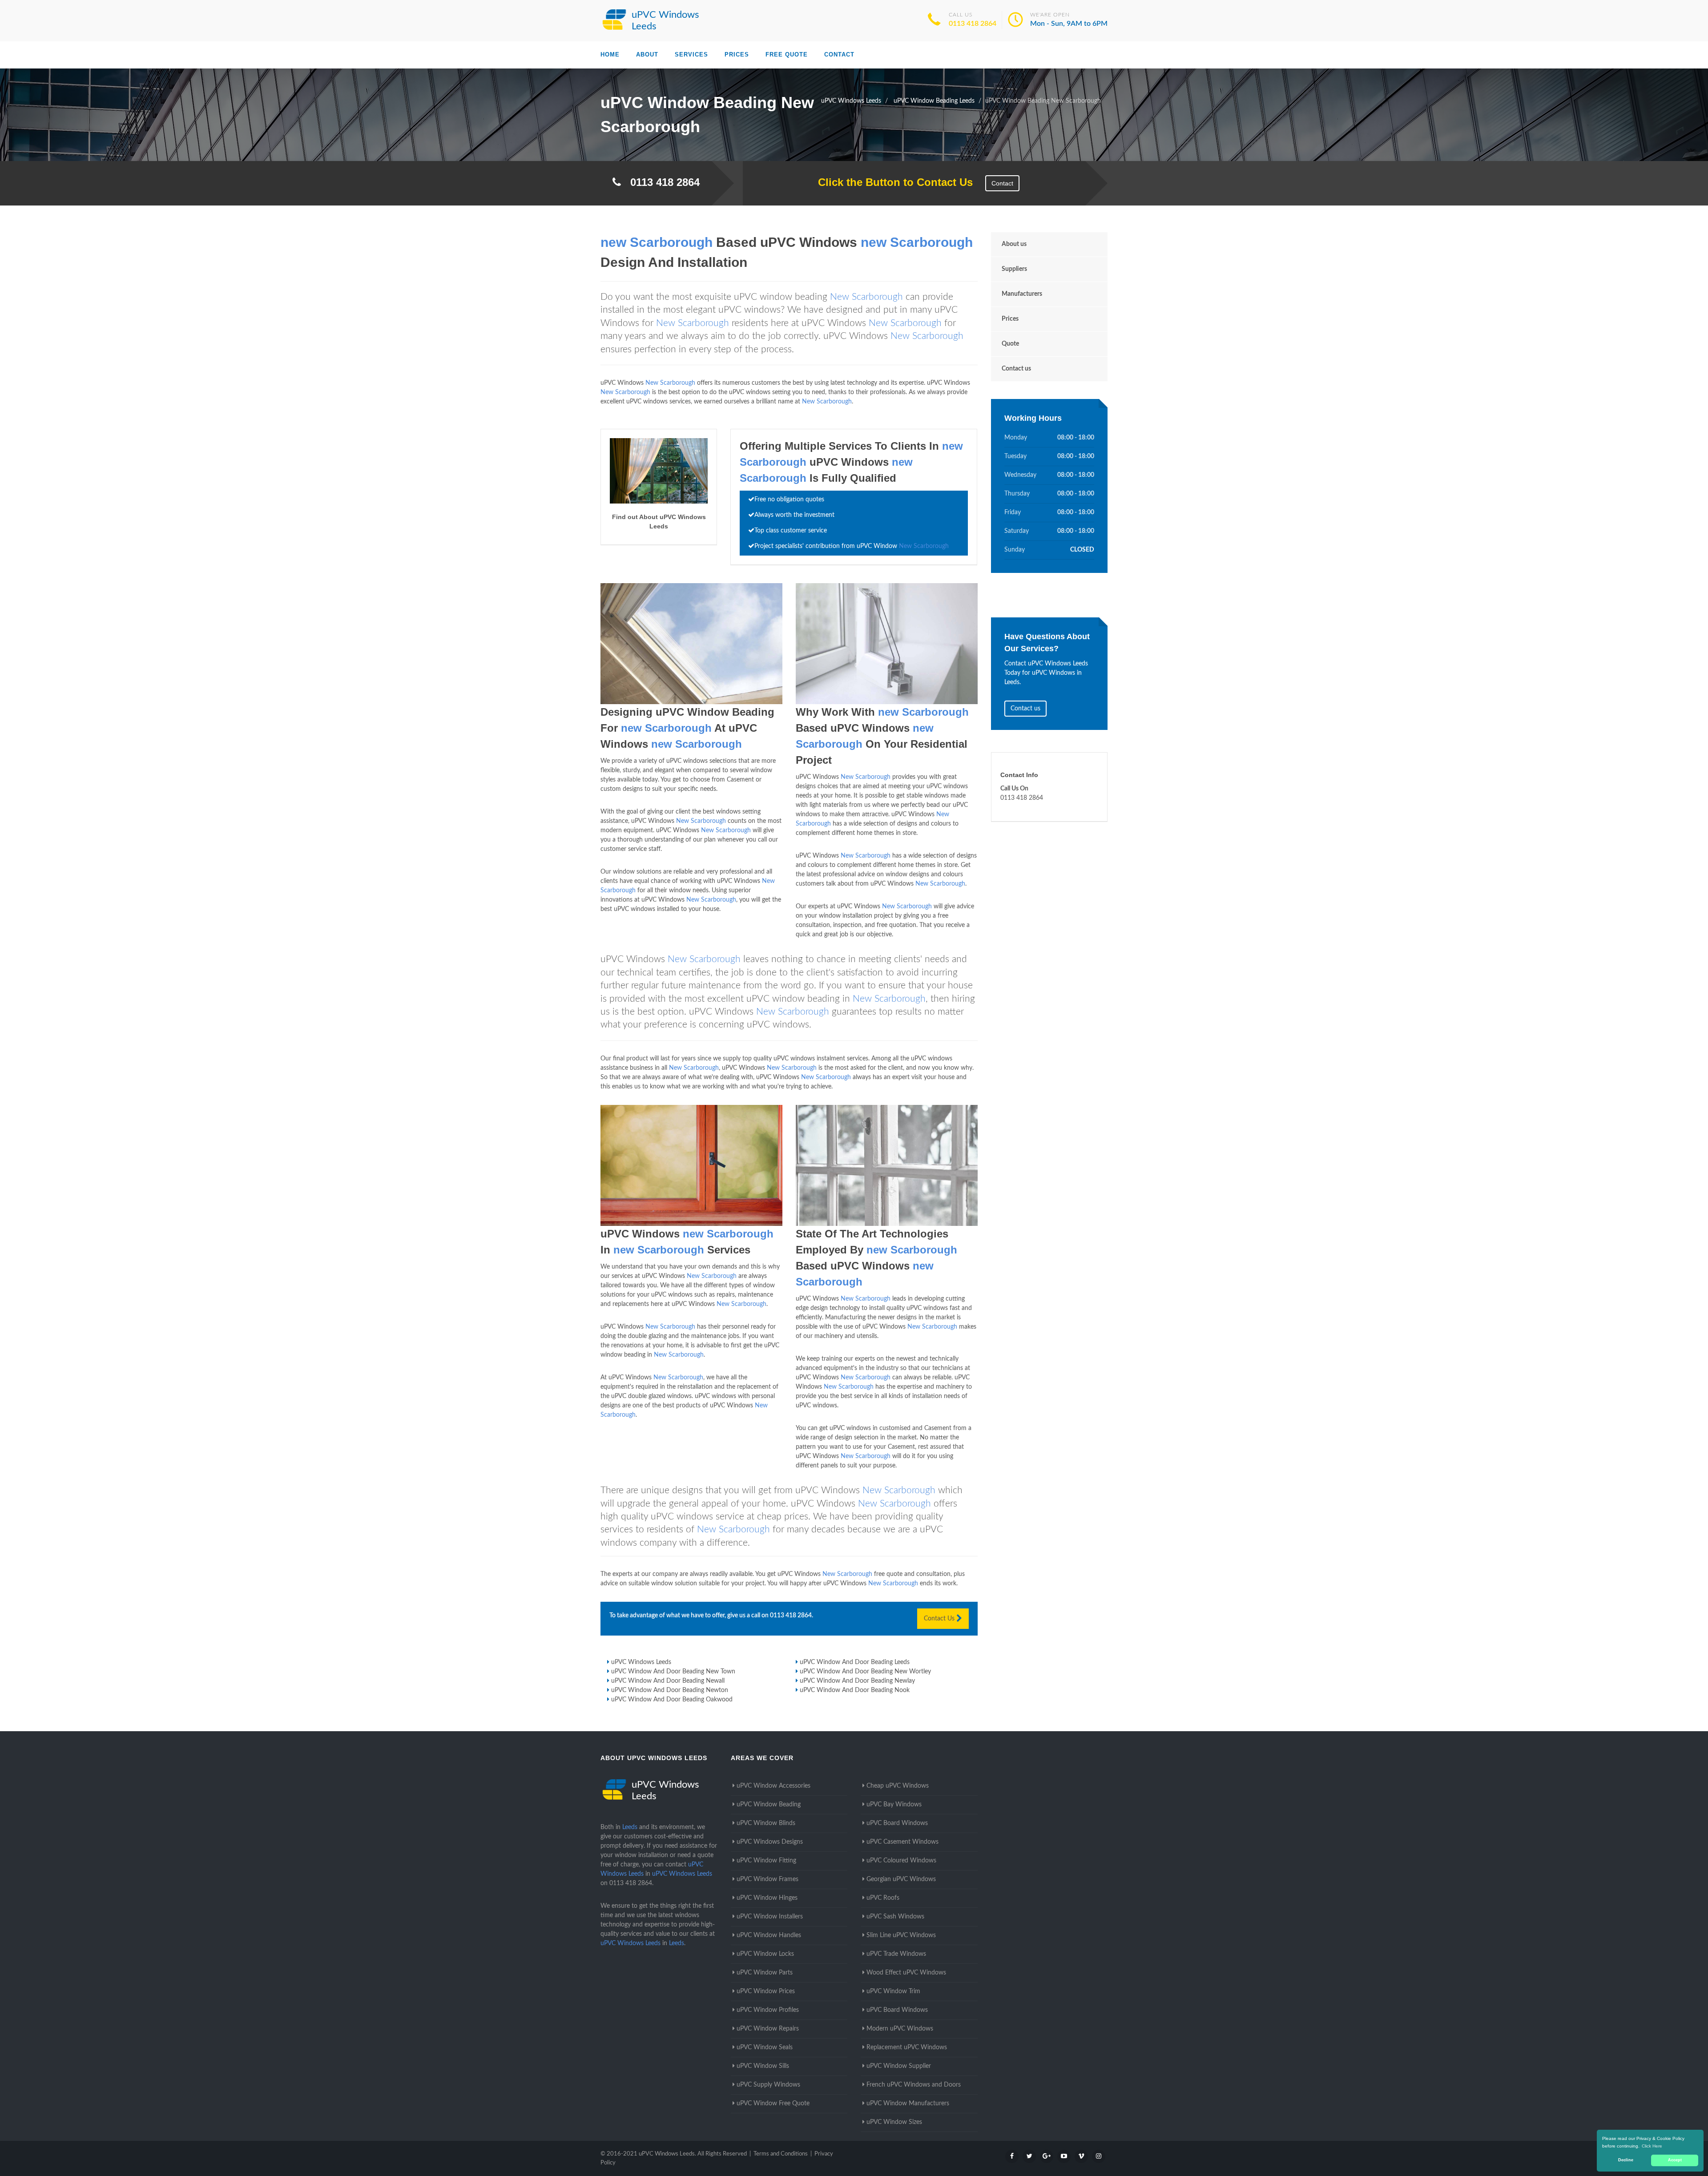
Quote (1010, 344)
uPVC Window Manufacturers (908, 2103)
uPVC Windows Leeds (641, 1662)
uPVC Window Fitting (766, 1861)
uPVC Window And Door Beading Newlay (857, 1681)
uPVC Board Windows (897, 1823)
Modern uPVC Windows (900, 2029)
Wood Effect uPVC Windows (906, 1973)
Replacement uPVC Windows (907, 2047)
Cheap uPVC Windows (898, 1786)
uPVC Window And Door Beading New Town (673, 1672)
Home (610, 54)
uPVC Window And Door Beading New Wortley (865, 1672)
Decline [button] (1626, 2160)
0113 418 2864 (973, 24)
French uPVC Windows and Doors (914, 2085)
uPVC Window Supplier (899, 2066)
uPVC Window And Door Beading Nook (855, 1690)
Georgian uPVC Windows (901, 1879)
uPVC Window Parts (765, 1973)
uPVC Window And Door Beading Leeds (855, 1662)
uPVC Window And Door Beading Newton (670, 1690)
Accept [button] (1675, 2160)
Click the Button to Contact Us (891, 182)
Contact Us (940, 1619)
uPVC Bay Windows (894, 1805)
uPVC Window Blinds (766, 1823)
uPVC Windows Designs (770, 1842)
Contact (839, 54)
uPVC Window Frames (767, 1879)
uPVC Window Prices (766, 1991)
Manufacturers (1022, 294)
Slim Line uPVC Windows (901, 1935)
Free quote (787, 54)
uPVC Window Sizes (894, 2122)
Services (691, 54)
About (647, 54)
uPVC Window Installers (770, 1917)
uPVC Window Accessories (773, 1786)
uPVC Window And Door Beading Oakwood (672, 1700)
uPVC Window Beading (769, 1805)
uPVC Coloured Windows (901, 1861)
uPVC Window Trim (893, 1991)
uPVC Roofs (883, 1898)
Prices (737, 54)
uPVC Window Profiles (768, 2010)
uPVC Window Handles (769, 1935)
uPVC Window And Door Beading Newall (668, 1681)
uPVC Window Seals (765, 2047)
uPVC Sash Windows (895, 1917)
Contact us (1016, 369)
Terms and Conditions (781, 2154)
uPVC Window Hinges (767, 1898)
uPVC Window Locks (765, 1954)
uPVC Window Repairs (768, 2029)
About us (1014, 244)
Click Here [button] (1652, 2146)
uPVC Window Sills (763, 2066)
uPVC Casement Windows (902, 1842)
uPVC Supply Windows (768, 2085)
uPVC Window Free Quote (773, 2103)
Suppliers (1014, 269)
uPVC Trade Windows (896, 1954)
